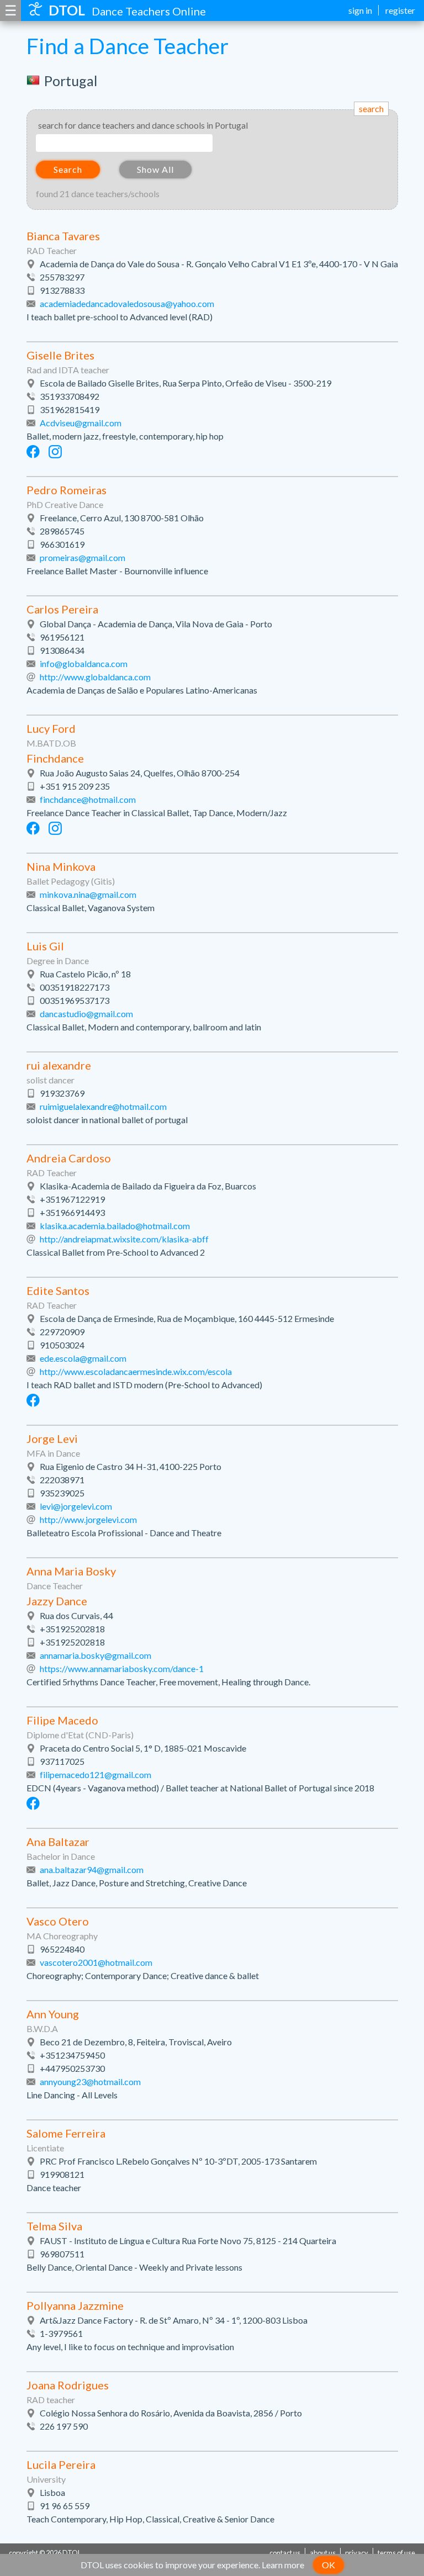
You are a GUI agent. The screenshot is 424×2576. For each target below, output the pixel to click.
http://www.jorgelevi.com (88, 1519)
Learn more (283, 2565)
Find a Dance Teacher (128, 46)
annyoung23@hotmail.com (90, 2082)
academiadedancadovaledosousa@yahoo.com (127, 303)
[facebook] (33, 452)
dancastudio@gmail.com (86, 1014)
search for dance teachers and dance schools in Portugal (143, 125)
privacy (357, 2553)
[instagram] (55, 452)
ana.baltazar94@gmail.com (92, 1869)
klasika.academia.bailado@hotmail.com (115, 1226)
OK (328, 2565)
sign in (360, 10)
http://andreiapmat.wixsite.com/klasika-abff (124, 1239)
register (400, 10)
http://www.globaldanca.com (95, 677)
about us (323, 2553)
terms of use (396, 2553)
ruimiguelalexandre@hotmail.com (103, 1106)
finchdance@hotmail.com (88, 799)
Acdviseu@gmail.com (81, 423)
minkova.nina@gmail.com (88, 894)
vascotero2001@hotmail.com (96, 1962)
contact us (285, 2553)
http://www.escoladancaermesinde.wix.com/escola (136, 1371)
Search (68, 169)
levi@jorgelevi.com (76, 1506)
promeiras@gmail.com (83, 557)
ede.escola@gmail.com (83, 1358)
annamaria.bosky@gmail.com (96, 1655)
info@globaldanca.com (84, 663)
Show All (155, 169)
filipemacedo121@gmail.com (96, 1774)
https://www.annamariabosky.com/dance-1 (122, 1668)
